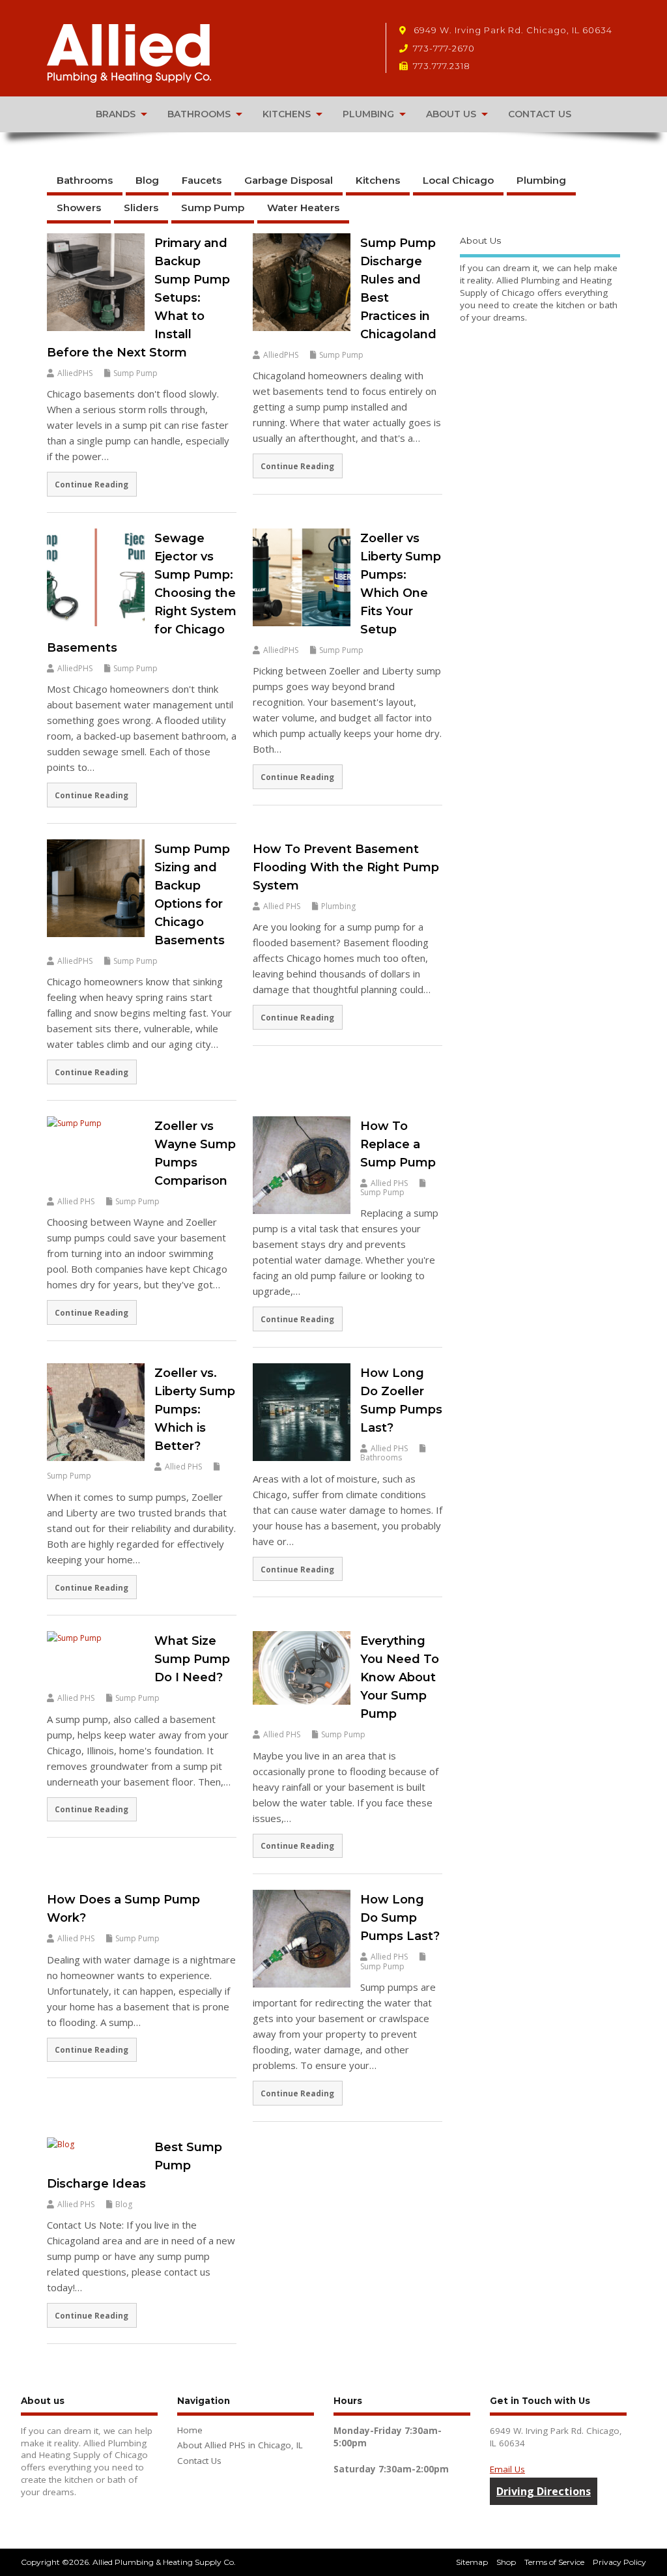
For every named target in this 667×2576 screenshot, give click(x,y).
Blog (147, 180)
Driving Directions (544, 2491)
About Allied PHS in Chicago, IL (240, 2445)
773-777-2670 (444, 48)
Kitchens (378, 180)
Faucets (202, 180)
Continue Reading (92, 484)
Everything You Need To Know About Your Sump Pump (400, 1677)
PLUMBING (368, 114)
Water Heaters (303, 208)
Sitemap (472, 2562)
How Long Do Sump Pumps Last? (400, 1918)
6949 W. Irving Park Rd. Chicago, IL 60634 (512, 30)
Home (190, 2430)
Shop (506, 2562)
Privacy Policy (619, 2562)
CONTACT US (540, 114)
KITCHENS (287, 114)
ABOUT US (451, 114)
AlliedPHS (75, 373)
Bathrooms (85, 180)
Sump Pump (213, 208)
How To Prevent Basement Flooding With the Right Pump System (346, 867)
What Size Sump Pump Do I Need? (192, 1659)
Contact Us (199, 2461)
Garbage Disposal (289, 180)
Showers (79, 208)
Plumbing (541, 180)
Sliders (141, 208)
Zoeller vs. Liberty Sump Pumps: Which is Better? (195, 1410)
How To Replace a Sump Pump (398, 1144)
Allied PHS (282, 906)
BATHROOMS (199, 114)
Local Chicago (458, 180)
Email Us (507, 2469)
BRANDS (116, 114)
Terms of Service (554, 2562)
